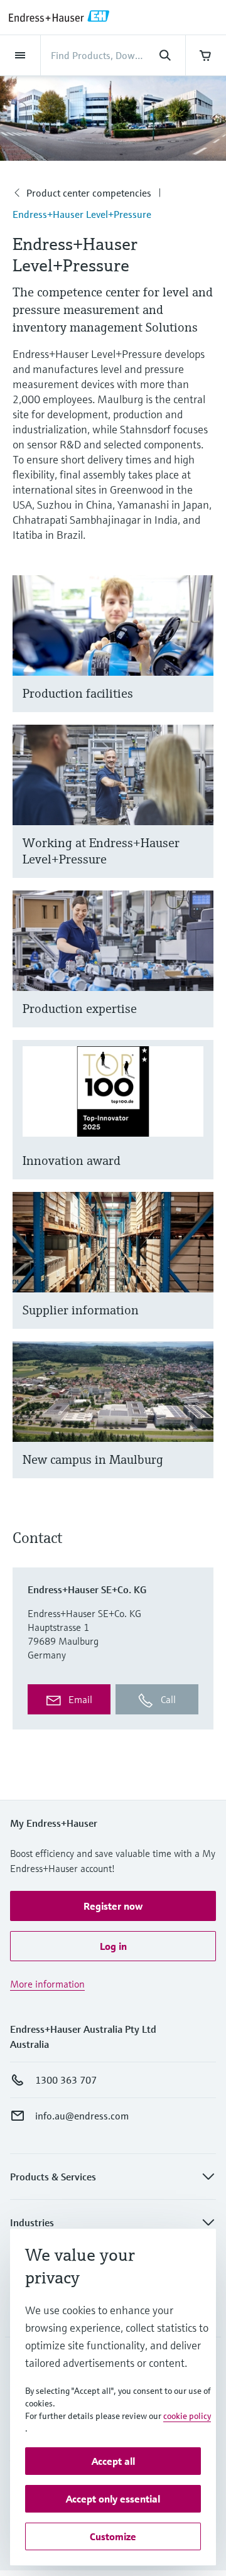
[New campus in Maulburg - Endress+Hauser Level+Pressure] (198, 1425)
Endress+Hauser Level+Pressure (82, 214)
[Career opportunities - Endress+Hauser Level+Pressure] (198, 817)
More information (47, 1984)
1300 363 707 (66, 2080)
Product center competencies (89, 193)
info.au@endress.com (82, 2116)
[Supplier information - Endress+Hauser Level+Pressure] (198, 1276)
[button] (113, 1906)
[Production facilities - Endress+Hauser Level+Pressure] (198, 659)
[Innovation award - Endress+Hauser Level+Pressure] (198, 1125)
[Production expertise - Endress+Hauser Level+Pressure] (198, 974)
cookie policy (187, 2416)
